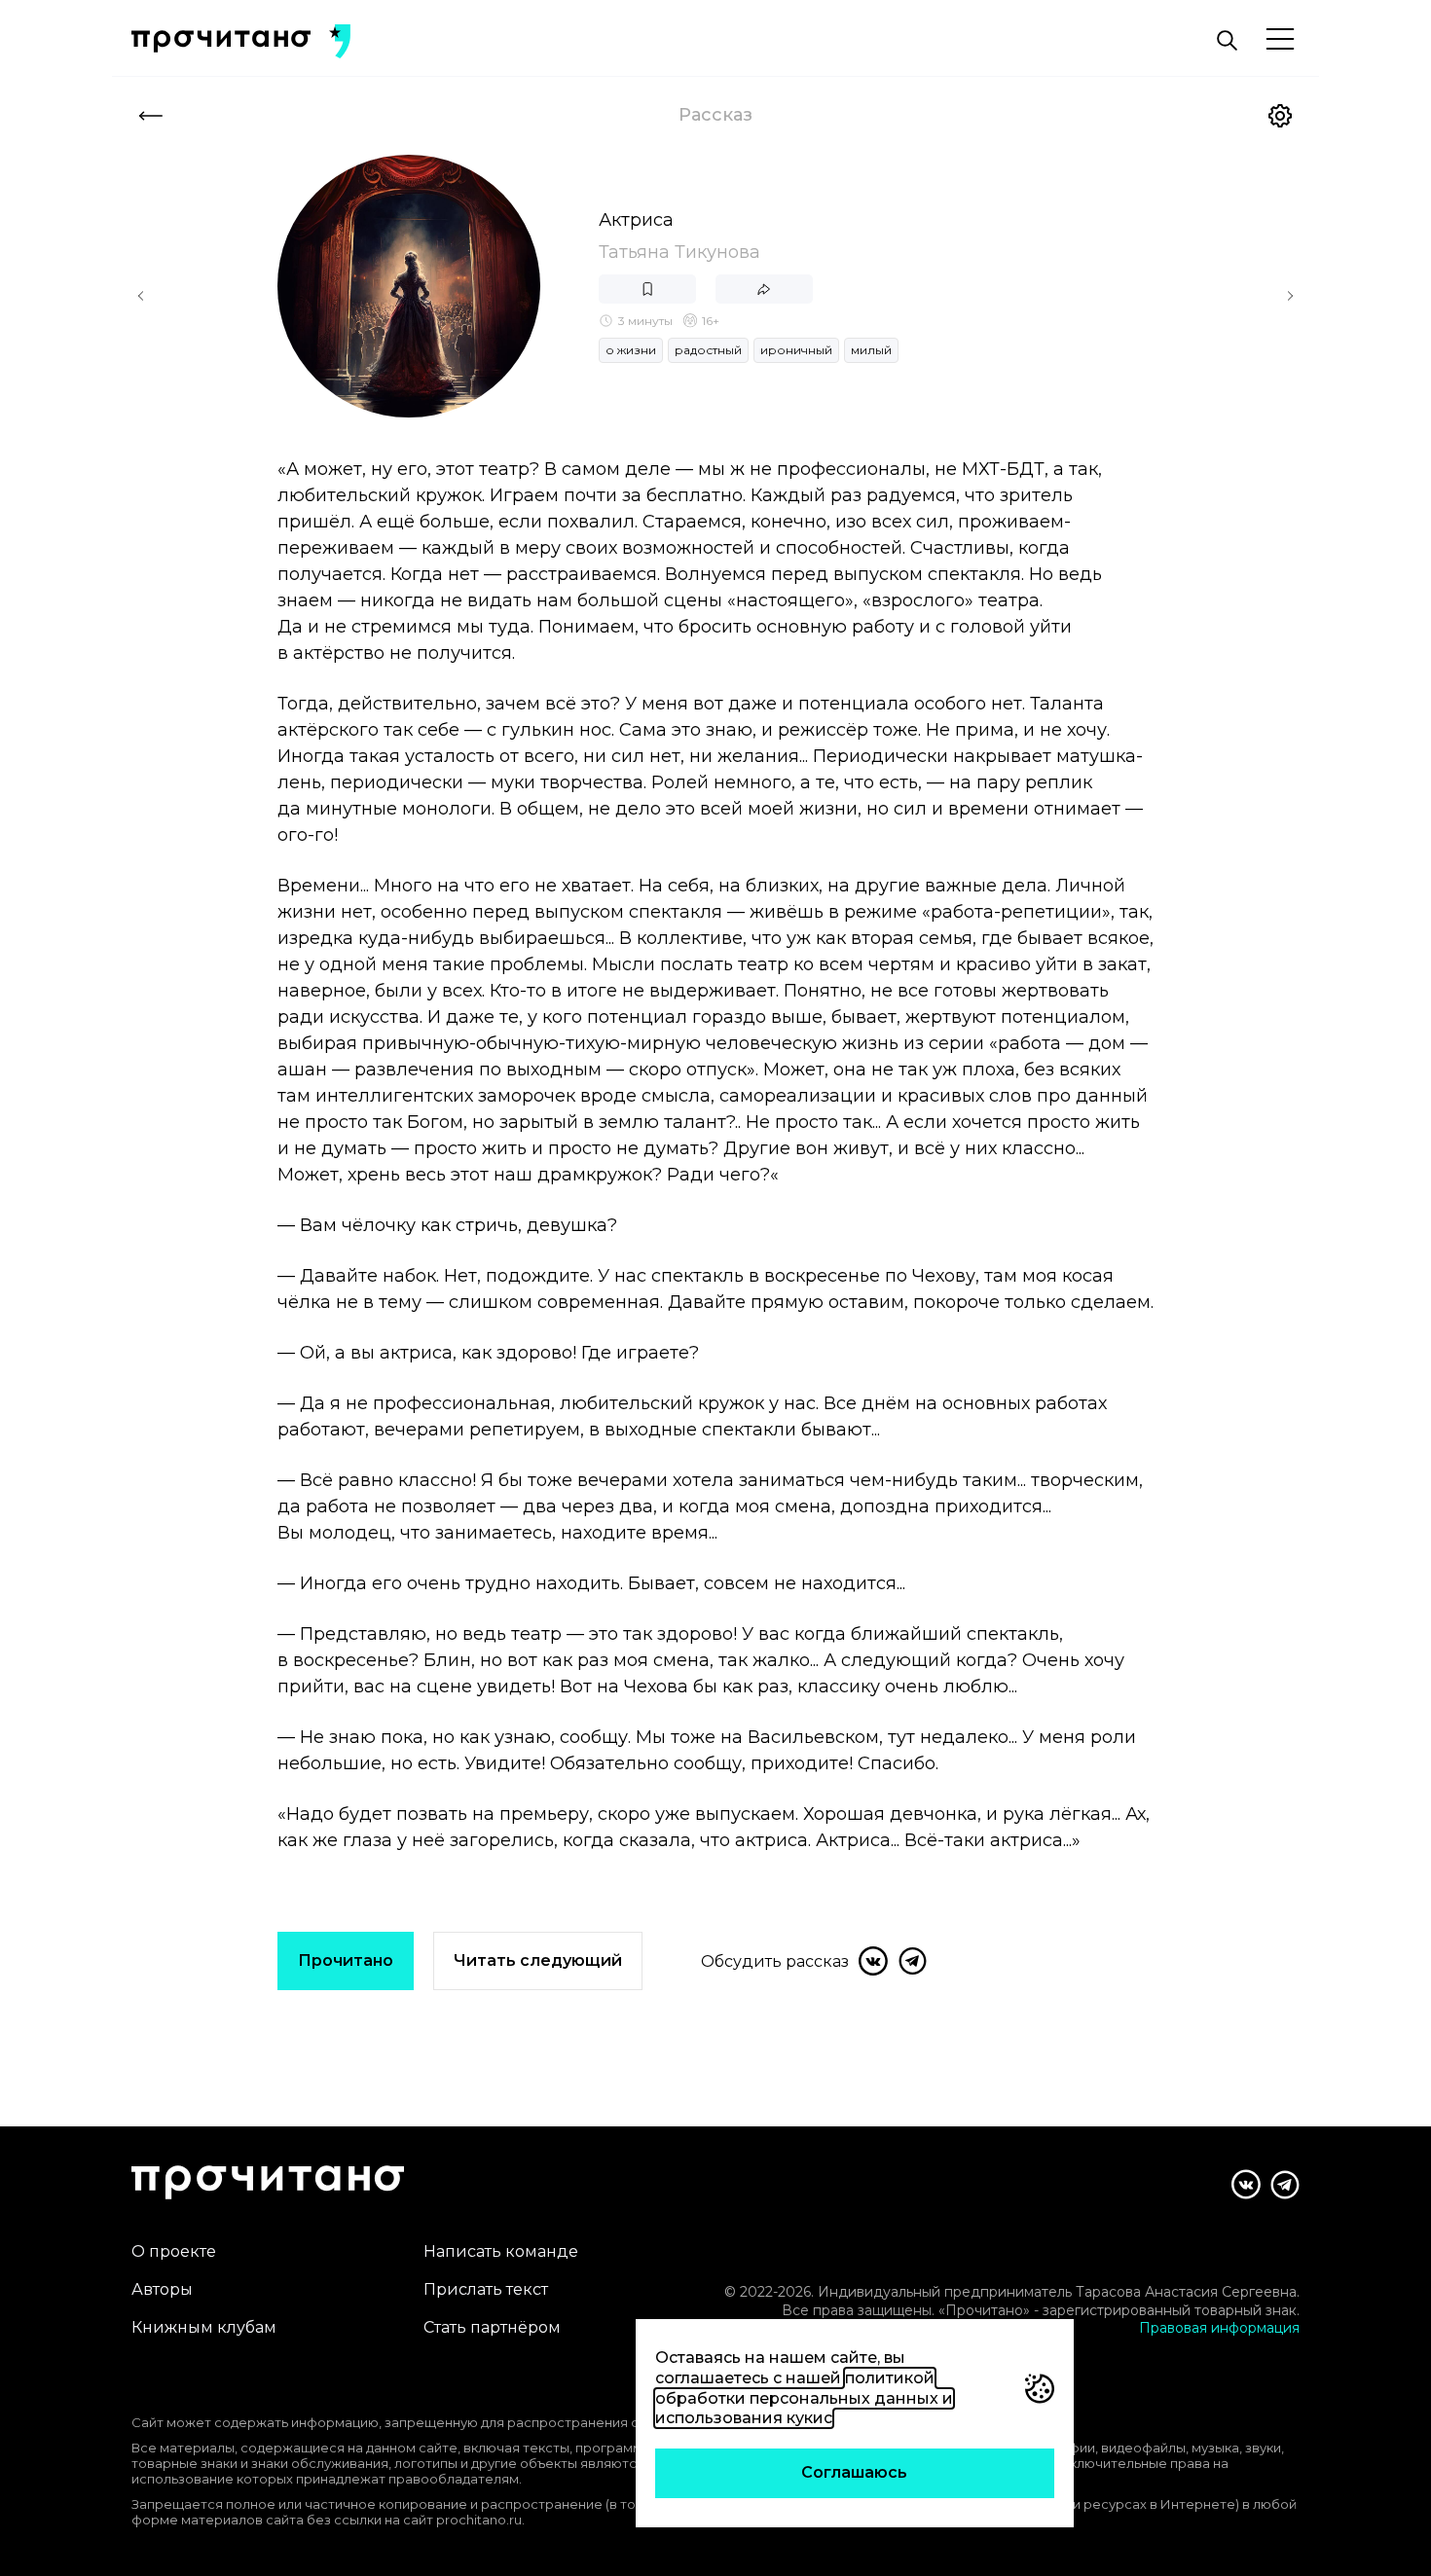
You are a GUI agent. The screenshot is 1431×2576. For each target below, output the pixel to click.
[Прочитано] (221, 41)
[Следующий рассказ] (1290, 296)
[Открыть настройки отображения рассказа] (1280, 116)
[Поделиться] (764, 289)
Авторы (162, 2289)
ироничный (796, 350)
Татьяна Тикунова (679, 252)
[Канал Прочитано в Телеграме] (1285, 2185)
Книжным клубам (204, 2327)
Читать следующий (538, 1960)
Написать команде (501, 2251)
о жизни (631, 350)
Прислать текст (486, 2289)
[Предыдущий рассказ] (141, 296)
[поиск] (1227, 41)
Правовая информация (1219, 2328)
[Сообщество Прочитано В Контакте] (1246, 2184)
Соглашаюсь (854, 2472)
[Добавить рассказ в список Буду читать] (647, 289)
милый (871, 350)
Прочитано (346, 1960)
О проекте (174, 2251)
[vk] (873, 1961)
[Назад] (151, 116)
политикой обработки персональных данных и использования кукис (804, 2398)
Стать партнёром (492, 2327)
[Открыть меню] (1280, 40)
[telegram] (912, 1961)
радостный (708, 350)
